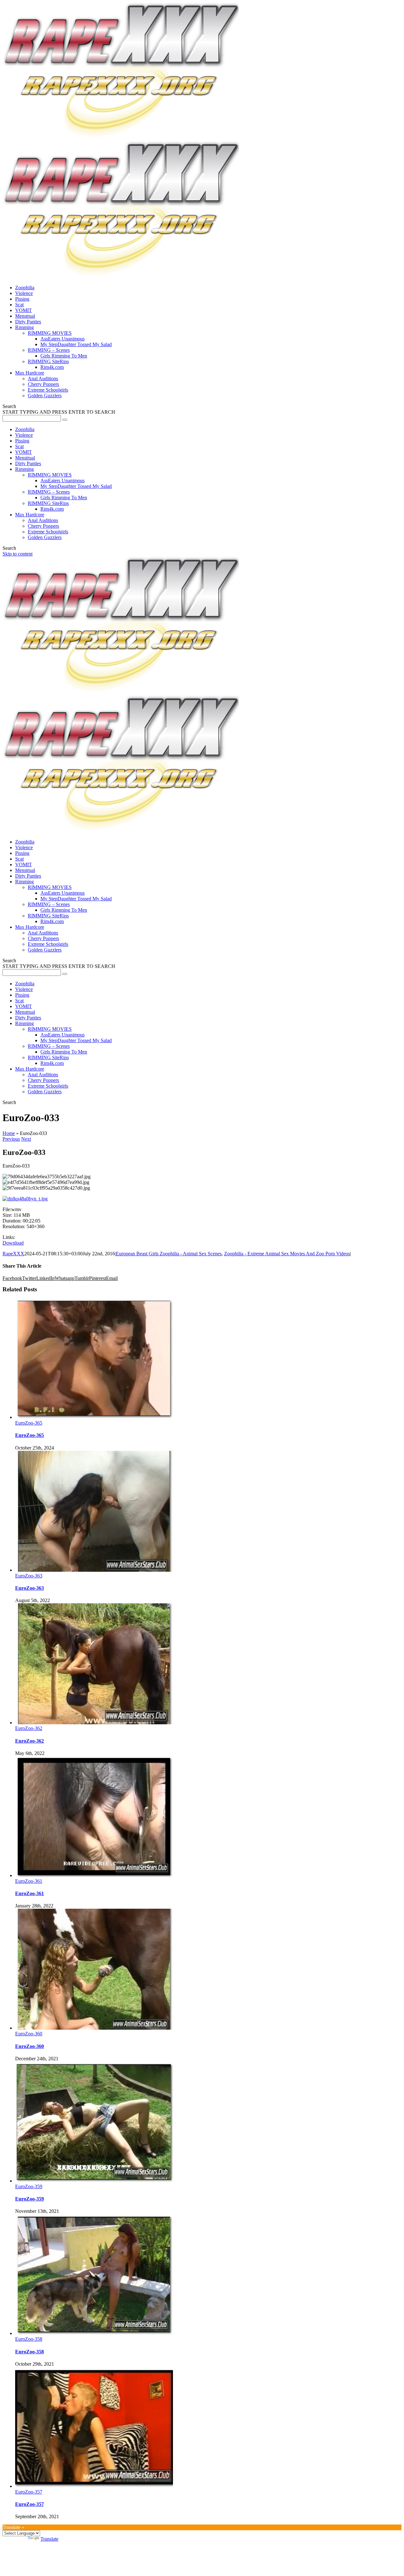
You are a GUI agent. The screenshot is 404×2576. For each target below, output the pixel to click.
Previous (11, 1139)
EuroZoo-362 (29, 1728)
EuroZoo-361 (29, 1881)
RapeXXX (13, 1254)
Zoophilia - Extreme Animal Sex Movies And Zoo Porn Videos (287, 1254)
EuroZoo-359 (29, 2186)
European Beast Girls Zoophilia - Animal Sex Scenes (169, 1254)
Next (26, 1139)
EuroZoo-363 (29, 1576)
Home (9, 1133)
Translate (49, 2539)
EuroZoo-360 (29, 2034)
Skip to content (18, 554)
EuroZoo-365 (29, 1423)
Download (13, 1243)
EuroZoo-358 (29, 2339)
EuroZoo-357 (29, 2492)
